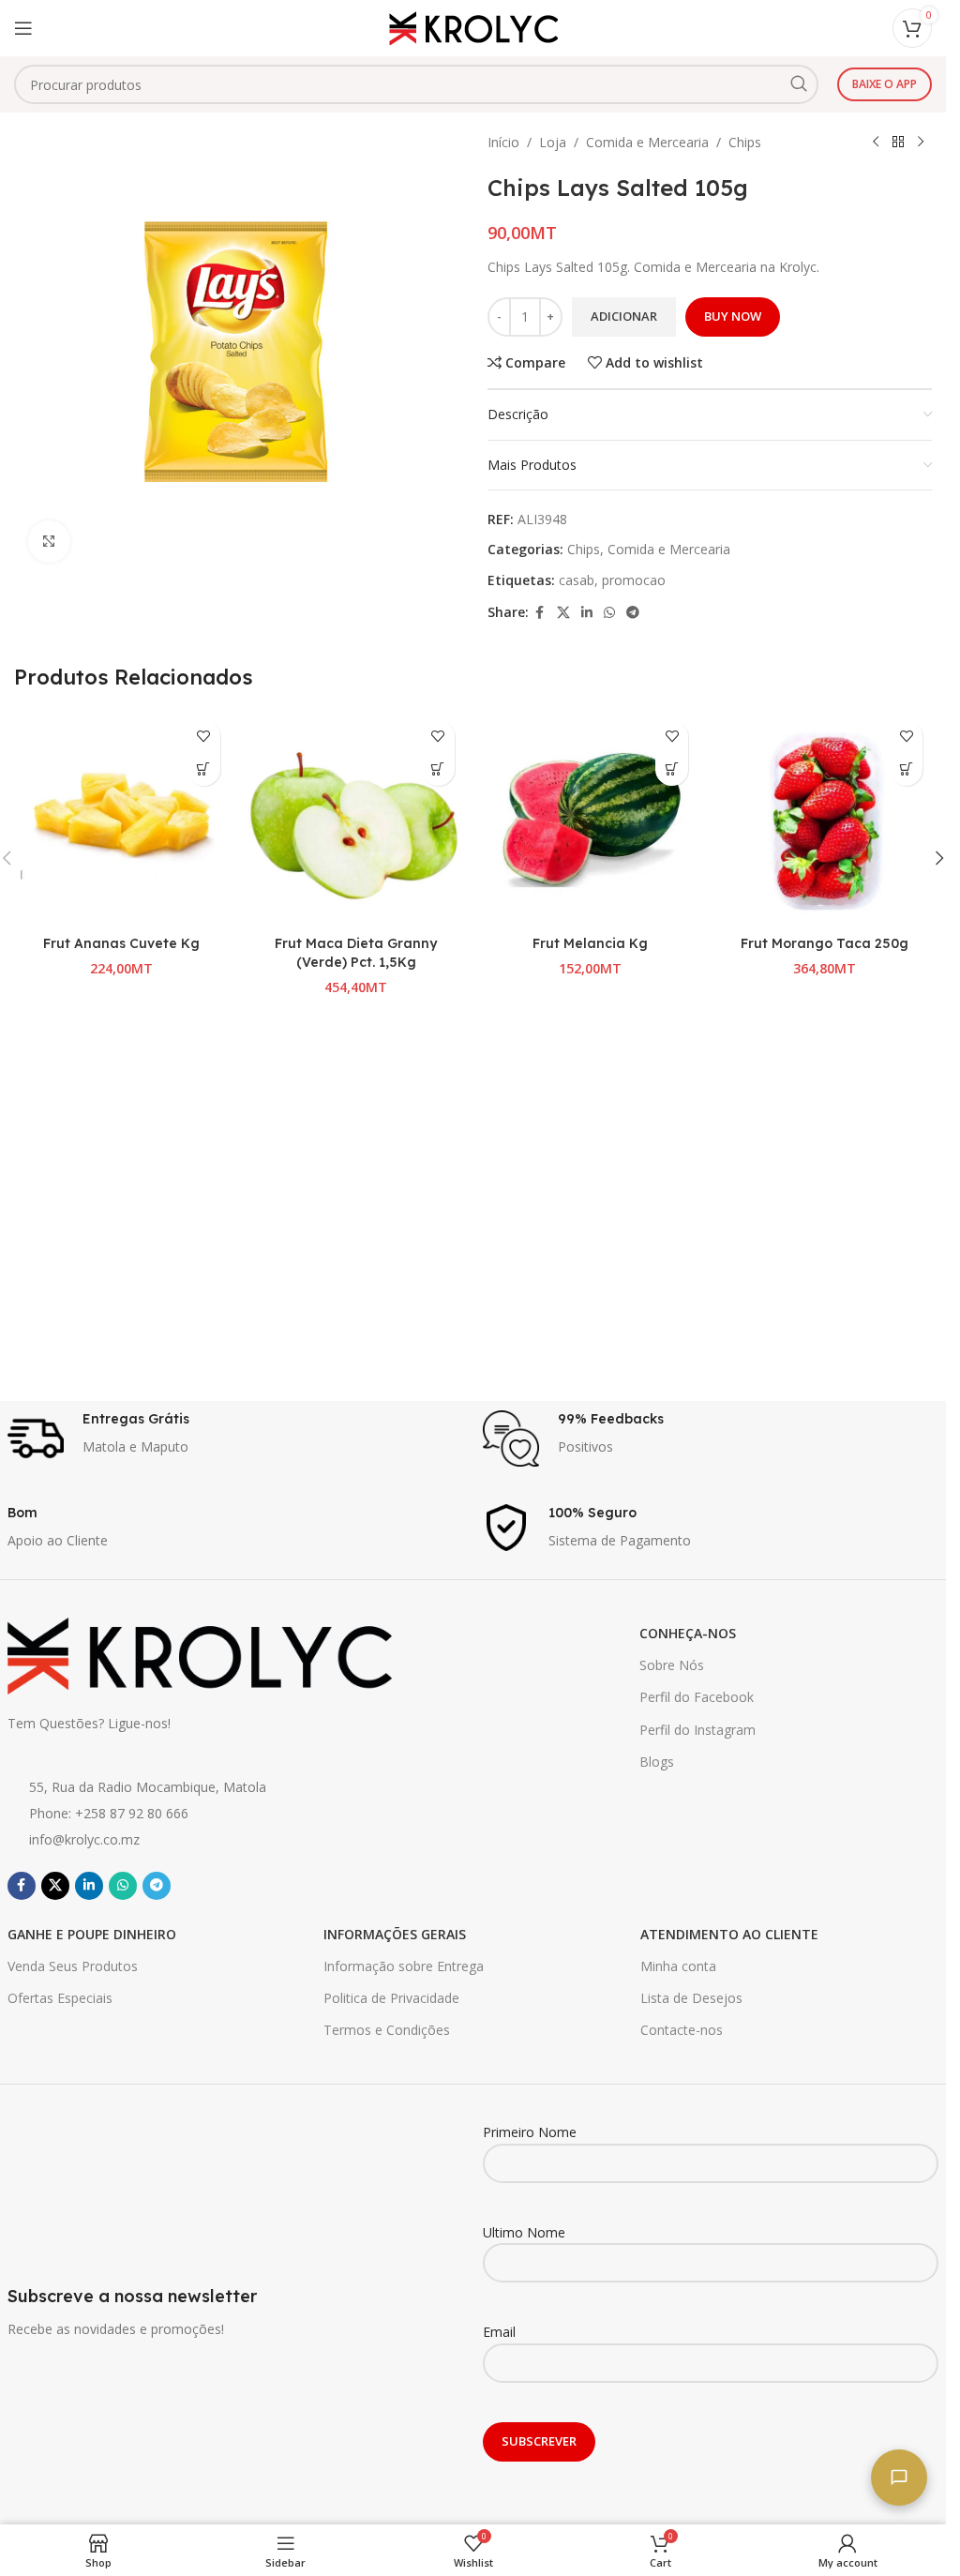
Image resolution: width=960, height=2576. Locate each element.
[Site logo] (473, 27)
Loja (553, 142)
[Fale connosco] (899, 2478)
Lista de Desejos (691, 1998)
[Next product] (921, 143)
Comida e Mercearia (647, 142)
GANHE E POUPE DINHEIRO (92, 1934)
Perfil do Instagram (697, 1730)
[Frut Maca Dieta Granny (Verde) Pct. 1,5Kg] (356, 819)
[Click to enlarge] (49, 542)
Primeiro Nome (530, 2132)
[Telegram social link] (633, 613)
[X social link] (563, 613)
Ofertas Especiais (60, 1998)
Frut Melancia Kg (590, 943)
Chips (745, 142)
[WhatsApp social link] (609, 613)
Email (499, 2332)
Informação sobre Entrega (404, 1966)
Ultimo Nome (524, 2232)
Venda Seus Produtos (73, 1966)
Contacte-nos (682, 2030)
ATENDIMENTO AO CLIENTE (729, 1934)
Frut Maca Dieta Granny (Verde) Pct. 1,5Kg (356, 953)
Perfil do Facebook (697, 1697)
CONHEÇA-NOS (688, 1633)
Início (503, 142)
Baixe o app (885, 84)
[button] (204, 769)
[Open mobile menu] (23, 28)
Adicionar (624, 316)
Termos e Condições (387, 2030)
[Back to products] (898, 143)
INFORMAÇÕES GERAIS (395, 1934)
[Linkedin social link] (587, 613)
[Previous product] (876, 143)
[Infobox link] (236, 1439)
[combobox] (416, 84)
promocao (634, 580)
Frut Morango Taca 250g (825, 943)
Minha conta (678, 1966)
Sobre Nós (672, 1665)
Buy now (733, 316)
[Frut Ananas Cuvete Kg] (122, 819)
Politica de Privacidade (391, 1998)
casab (577, 580)
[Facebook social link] (540, 613)
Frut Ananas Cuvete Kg (121, 943)
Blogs (657, 1762)
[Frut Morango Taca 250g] (824, 819)
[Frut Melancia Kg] (591, 819)
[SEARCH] (799, 84)
